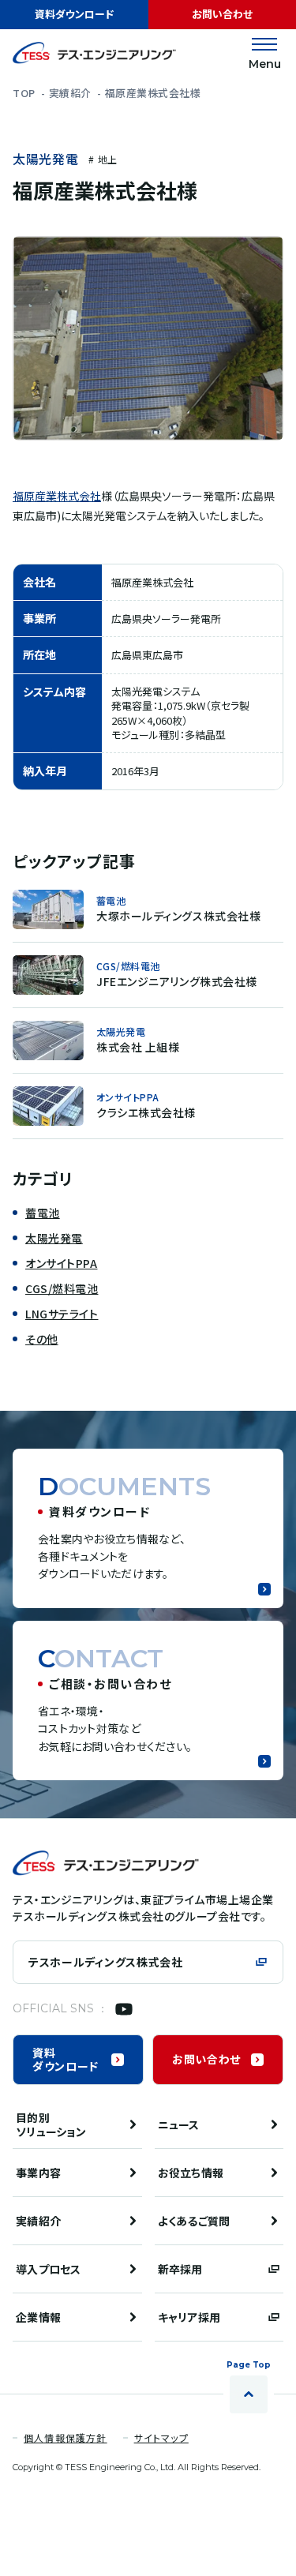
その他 (42, 1339)
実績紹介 (70, 93)
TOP (24, 93)
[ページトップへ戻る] (249, 2394)
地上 (107, 159)
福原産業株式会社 (57, 496)
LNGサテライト (62, 1314)
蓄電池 (43, 1213)
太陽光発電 (45, 159)
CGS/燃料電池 (62, 1288)
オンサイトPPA (61, 1263)
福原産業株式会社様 (153, 93)
